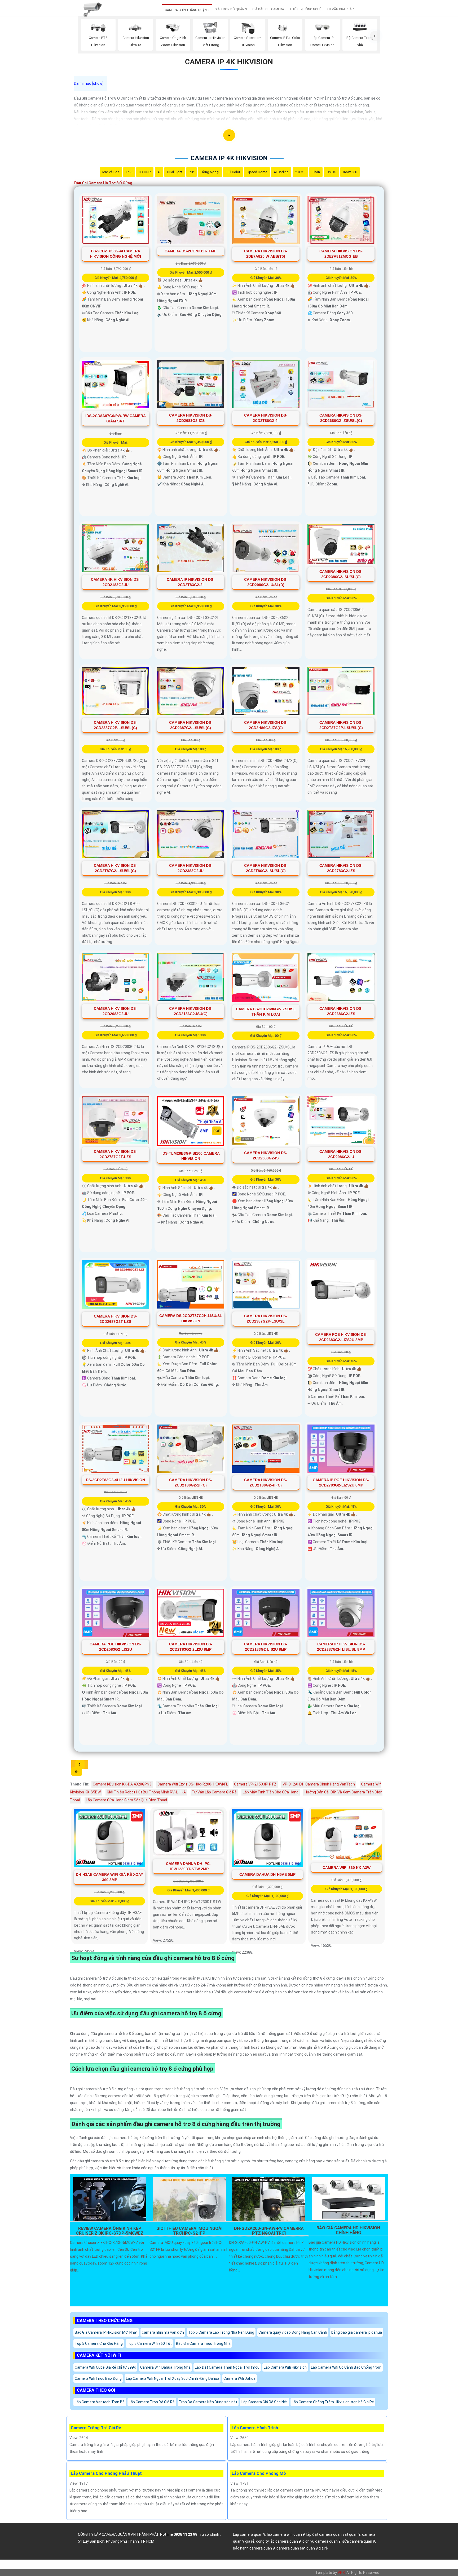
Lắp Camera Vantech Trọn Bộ (100, 2402)
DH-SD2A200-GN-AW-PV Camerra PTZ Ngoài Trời (269, 2231)
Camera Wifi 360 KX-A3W (347, 1868)
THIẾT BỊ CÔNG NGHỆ (305, 9)
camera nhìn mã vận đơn (163, 2332)
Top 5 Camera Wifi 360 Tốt (149, 2343)
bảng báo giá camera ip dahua (357, 2332)
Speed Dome (257, 172)
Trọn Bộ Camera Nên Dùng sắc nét (208, 2402)
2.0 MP (300, 172)
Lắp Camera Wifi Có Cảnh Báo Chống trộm (346, 2367)
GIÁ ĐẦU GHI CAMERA (268, 9)
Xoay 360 (350, 172)
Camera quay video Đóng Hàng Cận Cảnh (293, 2332)
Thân (316, 172)
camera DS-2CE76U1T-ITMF (191, 251)
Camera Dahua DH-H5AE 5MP (267, 1874)
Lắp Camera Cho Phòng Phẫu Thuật (106, 2473)
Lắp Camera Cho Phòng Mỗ (259, 2473)
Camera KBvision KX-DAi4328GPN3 (122, 1784)
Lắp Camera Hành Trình (255, 2428)
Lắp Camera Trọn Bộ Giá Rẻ (152, 2402)
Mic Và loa (111, 172)
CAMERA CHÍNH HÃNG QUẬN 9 (187, 10)
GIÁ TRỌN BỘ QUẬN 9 (231, 9)
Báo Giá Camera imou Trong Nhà (203, 2343)
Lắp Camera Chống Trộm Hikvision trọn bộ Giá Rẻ (333, 2402)
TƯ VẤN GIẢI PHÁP (340, 9)
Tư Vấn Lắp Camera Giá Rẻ (214, 1792)
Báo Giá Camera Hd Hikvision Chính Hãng (348, 2230)
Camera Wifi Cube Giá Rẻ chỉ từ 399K (105, 2367)
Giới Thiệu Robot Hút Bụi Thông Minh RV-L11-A (146, 1792)
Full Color (233, 172)
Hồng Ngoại (210, 172)
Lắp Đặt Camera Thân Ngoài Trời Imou (227, 2367)
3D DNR (145, 172)
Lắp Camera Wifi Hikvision (285, 2367)
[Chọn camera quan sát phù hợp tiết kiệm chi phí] (375, 36)
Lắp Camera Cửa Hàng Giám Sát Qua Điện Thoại (126, 1800)
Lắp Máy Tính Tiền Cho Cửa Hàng (271, 1792)
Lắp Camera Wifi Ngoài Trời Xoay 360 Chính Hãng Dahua (173, 2378)
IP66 (129, 172)
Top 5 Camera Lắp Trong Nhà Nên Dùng (221, 2332)
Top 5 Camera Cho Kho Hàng (99, 2343)
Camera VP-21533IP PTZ (255, 1784)
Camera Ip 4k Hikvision (229, 62)
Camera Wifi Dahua (239, 2378)
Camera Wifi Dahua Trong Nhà (165, 2367)
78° (191, 172)
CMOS (331, 172)
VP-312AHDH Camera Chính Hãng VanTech (319, 1784)
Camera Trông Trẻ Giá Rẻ (96, 2428)
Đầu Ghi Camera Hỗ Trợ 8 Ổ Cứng (103, 183)
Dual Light (175, 172)
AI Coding (281, 172)
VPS (341, 2573)
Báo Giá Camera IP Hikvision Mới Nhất (106, 2332)
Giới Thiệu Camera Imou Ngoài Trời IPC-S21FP (189, 2231)
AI (159, 172)
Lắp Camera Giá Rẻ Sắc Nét (265, 2402)
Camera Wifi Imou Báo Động (98, 2378)
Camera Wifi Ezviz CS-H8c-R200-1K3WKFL (193, 1784)
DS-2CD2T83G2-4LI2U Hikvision (115, 1480)
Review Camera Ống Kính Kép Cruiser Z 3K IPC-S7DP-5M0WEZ (110, 2231)
